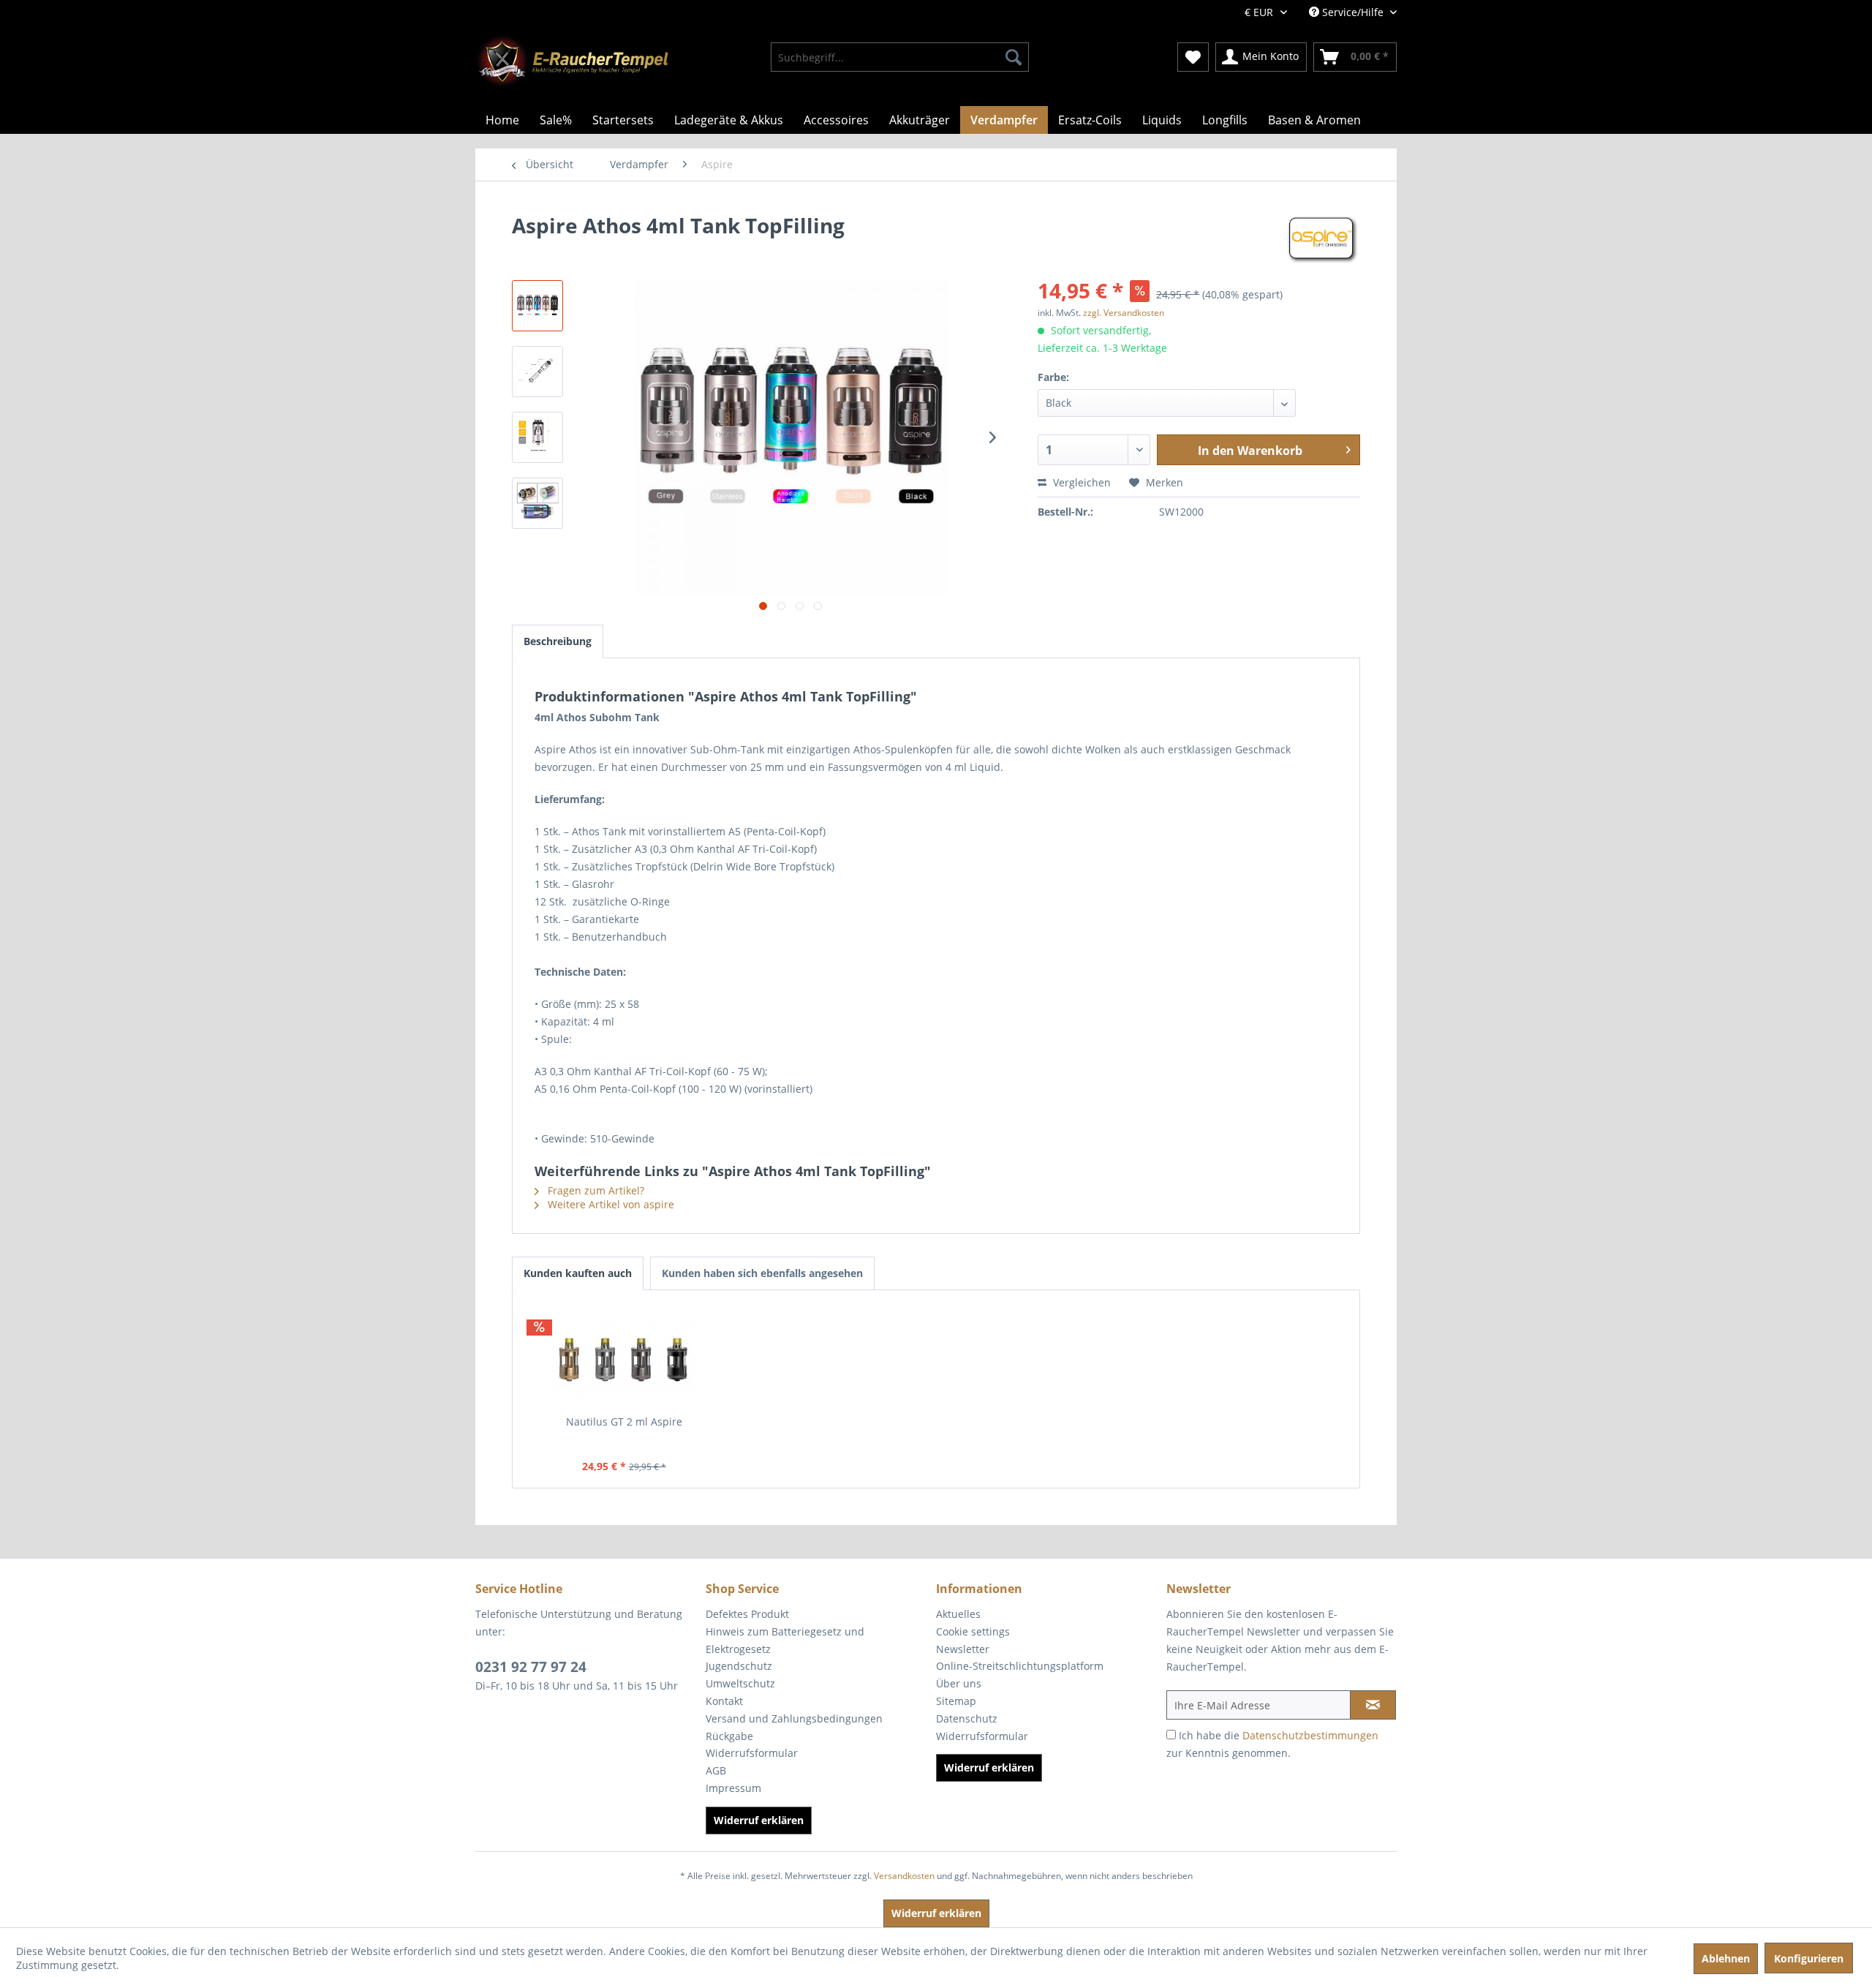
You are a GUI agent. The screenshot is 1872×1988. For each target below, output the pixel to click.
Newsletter (963, 1649)
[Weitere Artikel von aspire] (1323, 240)
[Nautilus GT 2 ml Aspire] (624, 1356)
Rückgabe (729, 1736)
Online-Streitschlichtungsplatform (1020, 1666)
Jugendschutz (739, 1666)
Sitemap (956, 1701)
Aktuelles (958, 1614)
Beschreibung (558, 641)
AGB (716, 1770)
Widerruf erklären (759, 1820)
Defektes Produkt (747, 1614)
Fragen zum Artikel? (595, 1190)
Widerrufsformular (752, 1753)
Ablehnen (1726, 1958)
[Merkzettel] (1193, 57)
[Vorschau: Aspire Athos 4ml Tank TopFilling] (537, 306)
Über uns (959, 1683)
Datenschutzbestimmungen (1310, 1735)
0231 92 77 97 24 (531, 1667)
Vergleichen (1080, 482)
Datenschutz (967, 1718)
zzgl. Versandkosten (1124, 313)
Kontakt (724, 1701)
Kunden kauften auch (578, 1273)
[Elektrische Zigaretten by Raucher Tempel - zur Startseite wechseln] (572, 62)
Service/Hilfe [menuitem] (1353, 12)
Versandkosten (904, 1876)
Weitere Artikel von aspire (609, 1204)
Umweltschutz (740, 1683)
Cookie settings (973, 1631)
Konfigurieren (1809, 1958)
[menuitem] (900, 57)
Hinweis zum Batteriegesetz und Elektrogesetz (785, 1640)
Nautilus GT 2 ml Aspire (624, 1422)
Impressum (733, 1788)
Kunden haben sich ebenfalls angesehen (762, 1273)
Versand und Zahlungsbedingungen (794, 1718)
